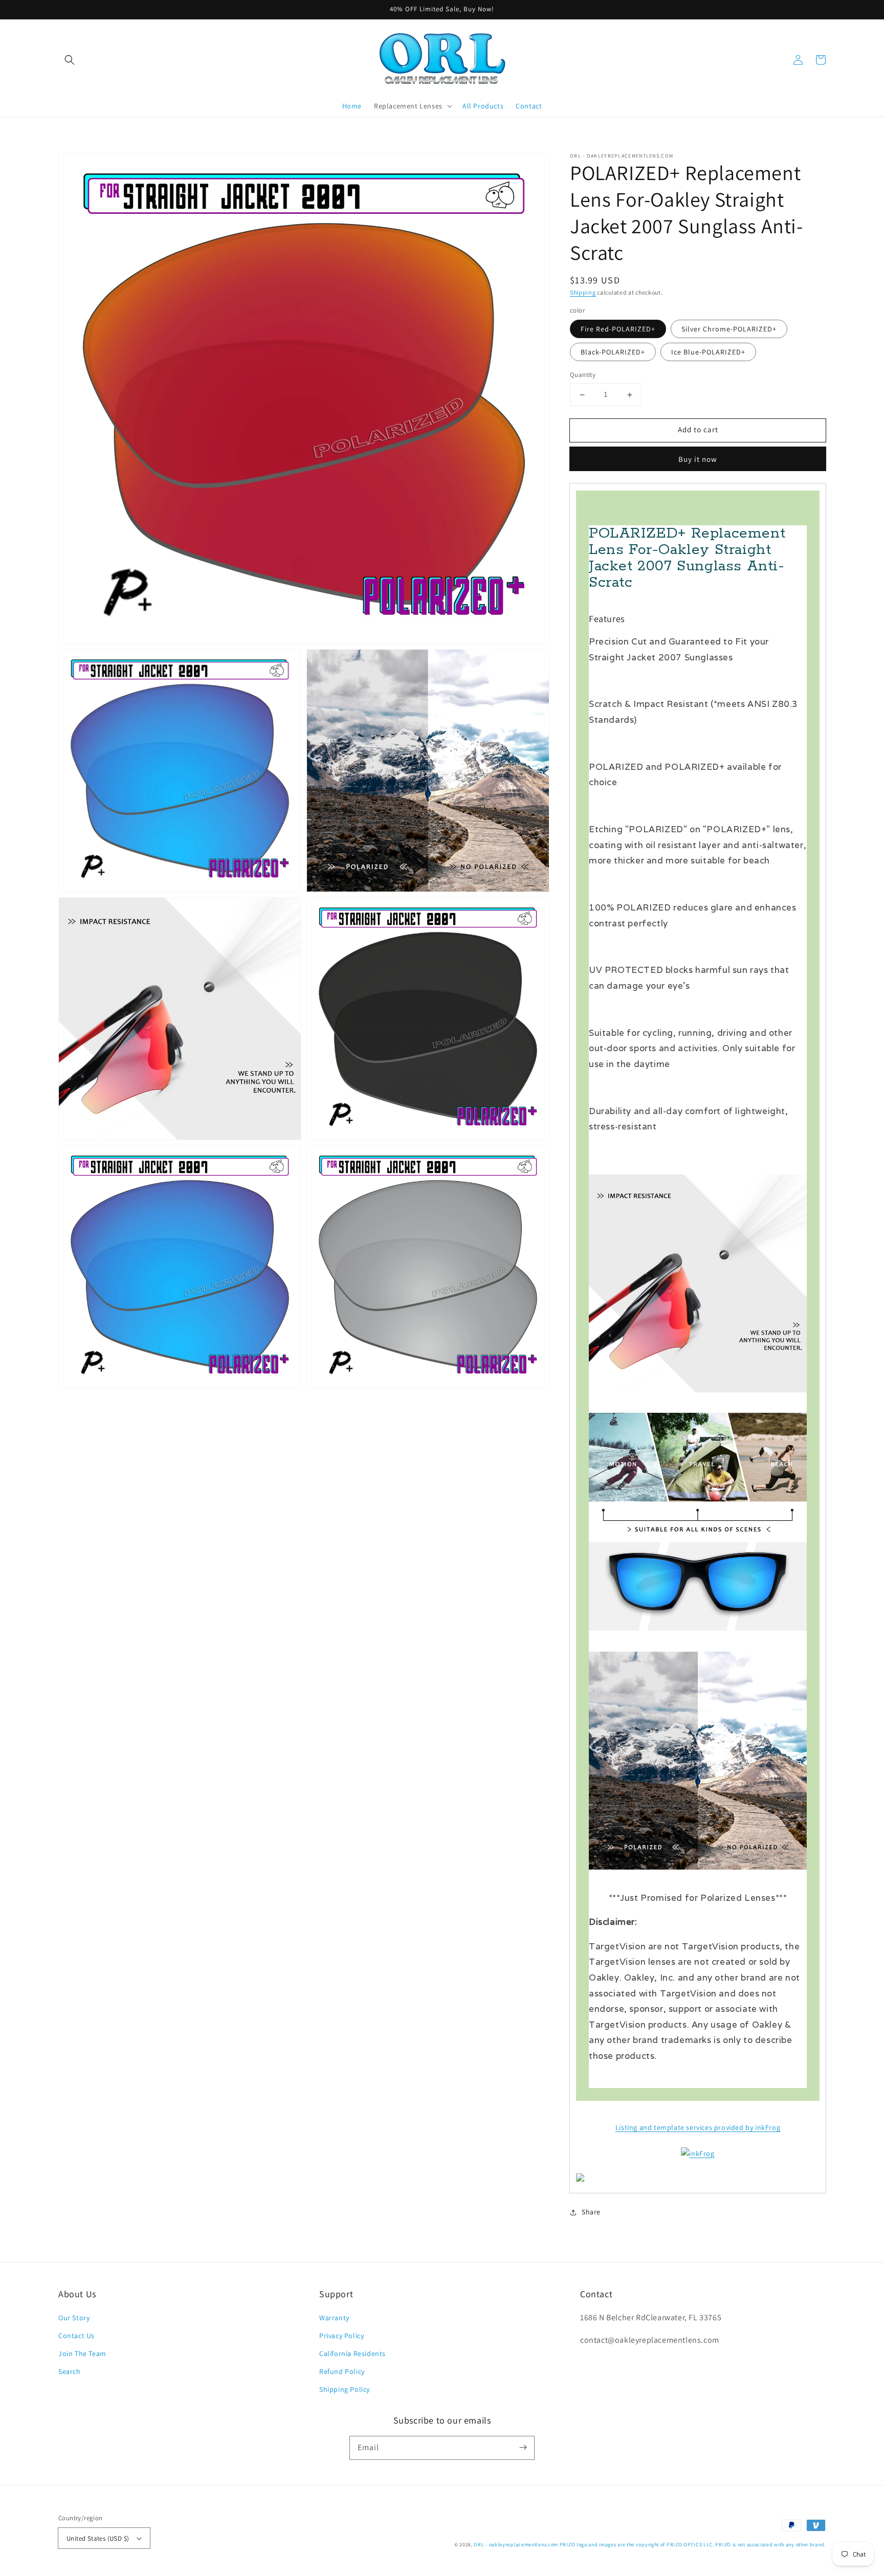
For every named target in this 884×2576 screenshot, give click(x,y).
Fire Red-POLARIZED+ (618, 329)
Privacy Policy (341, 2336)
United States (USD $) (98, 2538)
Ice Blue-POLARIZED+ (708, 352)
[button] (70, 60)
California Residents (352, 2353)
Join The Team (82, 2353)
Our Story (74, 2318)
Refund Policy (342, 2371)
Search (70, 2371)
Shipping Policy (345, 2389)
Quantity (583, 375)
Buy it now (698, 459)
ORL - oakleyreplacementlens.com (516, 2545)
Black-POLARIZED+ (613, 352)
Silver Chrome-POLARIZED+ (729, 329)
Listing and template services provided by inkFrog (698, 2127)
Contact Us (76, 2336)
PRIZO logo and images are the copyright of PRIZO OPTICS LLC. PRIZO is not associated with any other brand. (693, 2545)
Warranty (334, 2318)
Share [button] (591, 2212)
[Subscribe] (523, 2448)
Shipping (583, 292)
